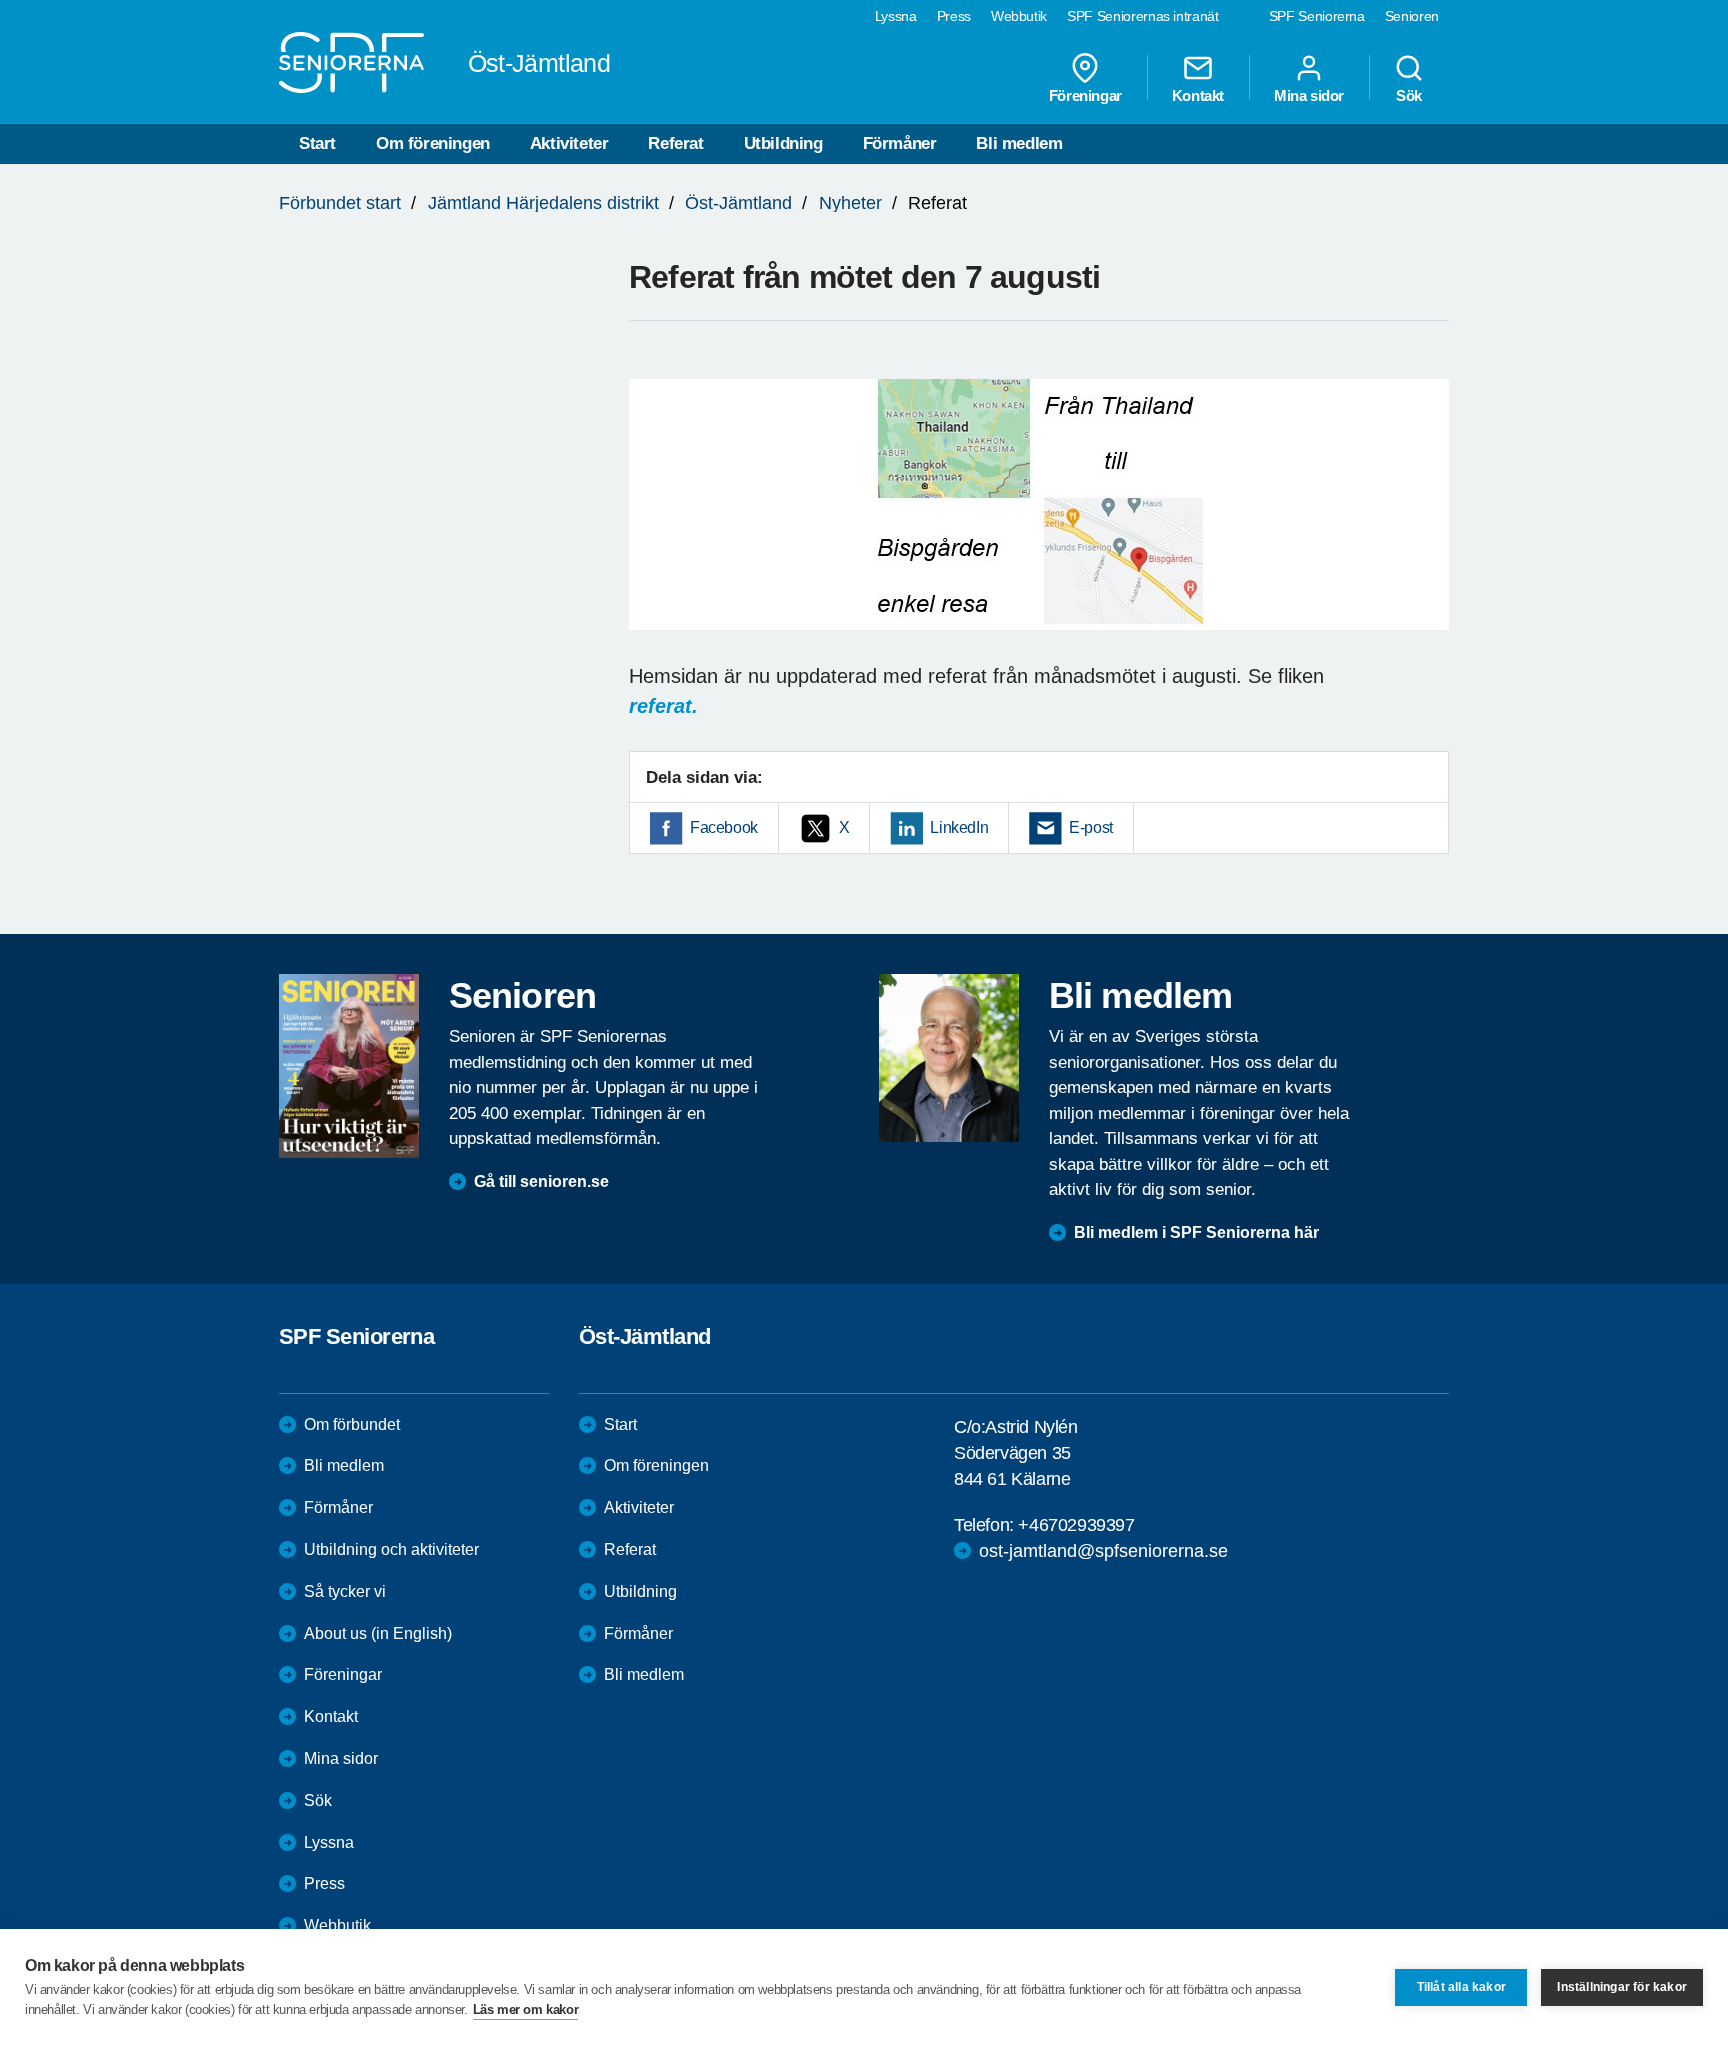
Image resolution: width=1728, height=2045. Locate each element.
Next (1427, 524)
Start (317, 143)
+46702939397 (1076, 1525)
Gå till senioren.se (541, 1181)
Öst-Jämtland (738, 203)
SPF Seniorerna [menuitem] (1317, 16)
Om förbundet (352, 1424)
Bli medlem (1019, 143)
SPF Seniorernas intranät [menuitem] (1143, 16)
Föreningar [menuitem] (1085, 95)
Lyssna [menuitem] (896, 16)
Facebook (724, 827)
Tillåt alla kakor (1461, 1987)
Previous (654, 524)
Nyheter (850, 203)
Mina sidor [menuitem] (1309, 95)
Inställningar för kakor (1622, 1987)
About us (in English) (378, 1633)
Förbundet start (340, 203)
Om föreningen (433, 143)
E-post (1091, 827)
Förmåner (900, 143)
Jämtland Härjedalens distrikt (543, 203)
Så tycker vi (345, 1591)
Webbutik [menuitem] (1019, 16)
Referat (675, 143)
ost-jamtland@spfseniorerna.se (1103, 1551)
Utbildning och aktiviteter (391, 1549)
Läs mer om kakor (526, 2009)
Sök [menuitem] (1409, 95)
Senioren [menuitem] (1412, 16)
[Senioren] (349, 1066)
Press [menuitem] (954, 16)
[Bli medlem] (949, 1058)
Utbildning (783, 143)
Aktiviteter (569, 143)
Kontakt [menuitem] (1198, 95)
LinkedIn (959, 827)
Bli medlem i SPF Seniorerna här (1196, 1232)
